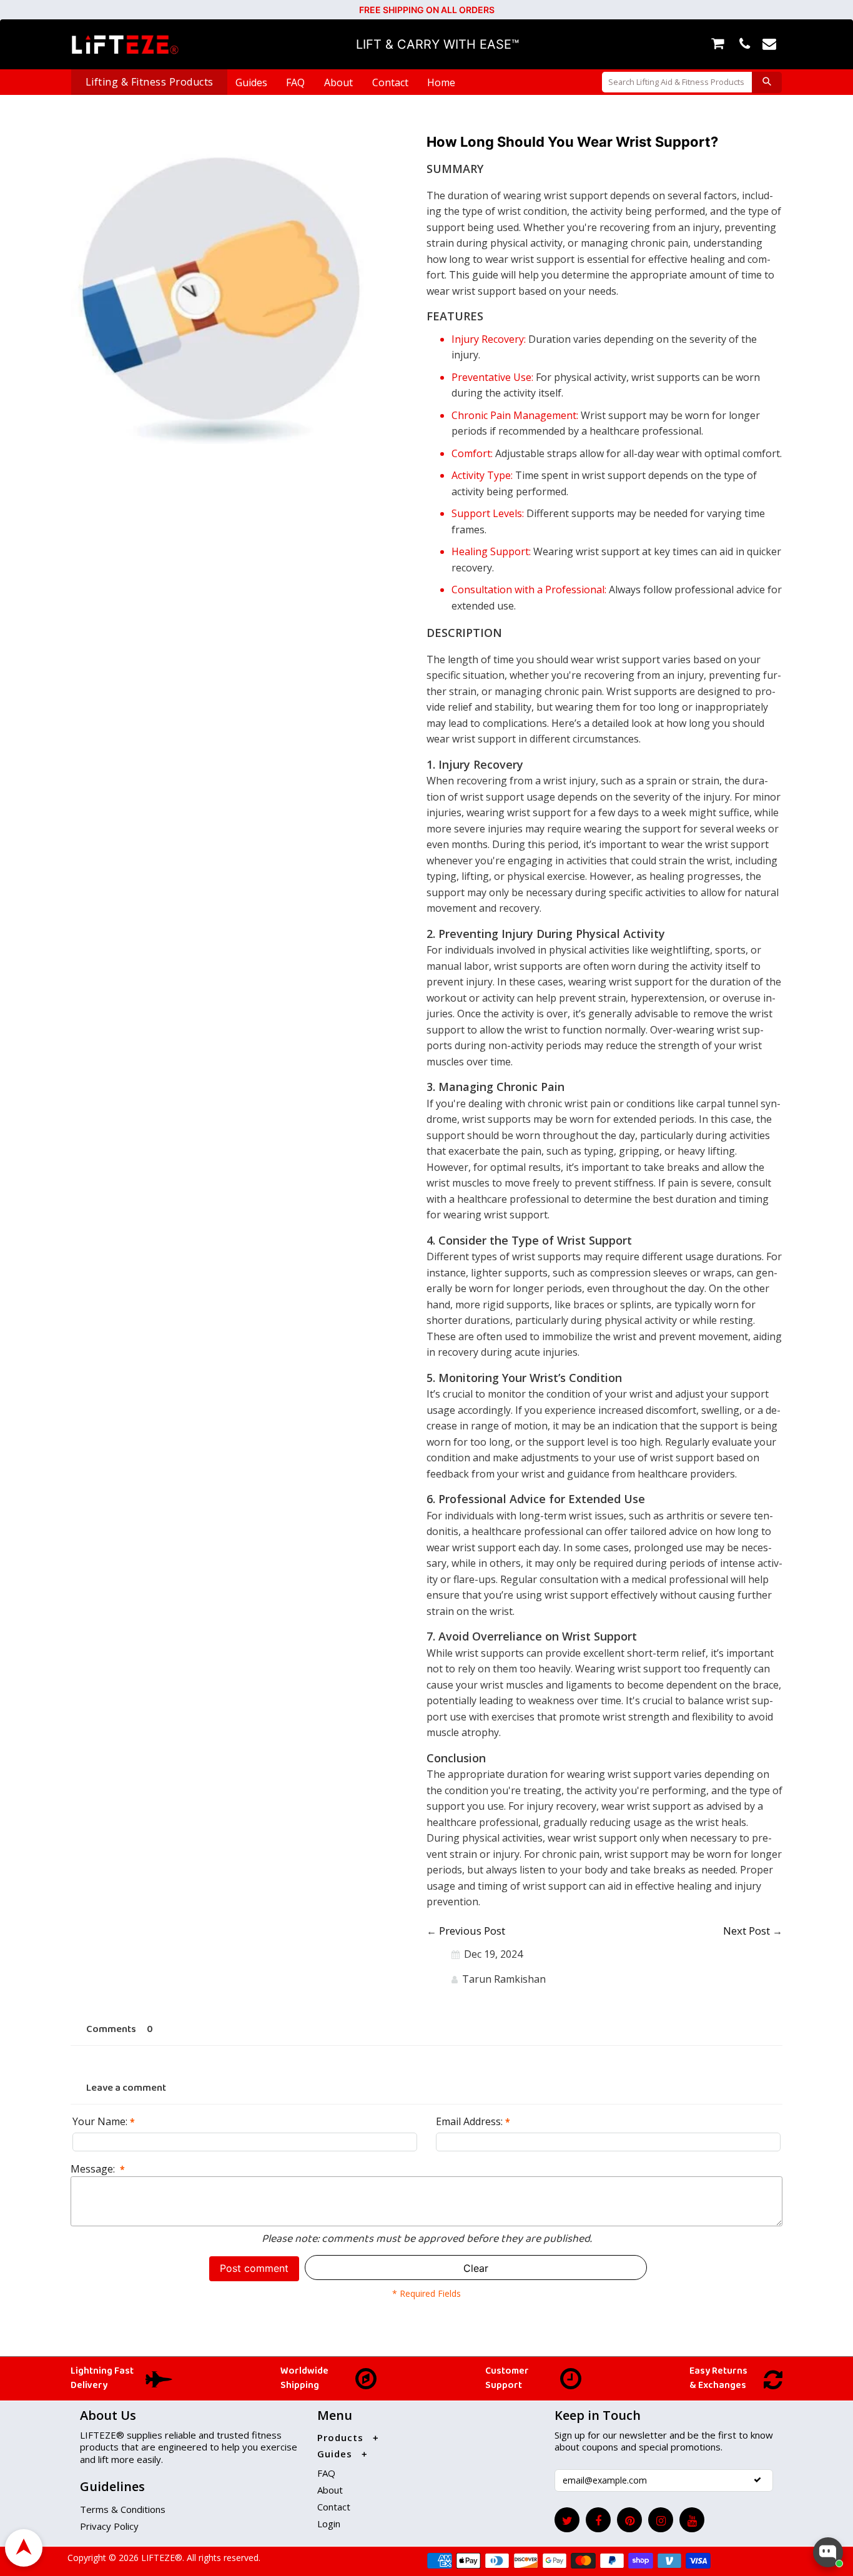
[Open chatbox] (828, 2552)
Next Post (747, 1931)
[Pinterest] (629, 2520)
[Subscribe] (757, 2480)
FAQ (295, 82)
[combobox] (677, 82)
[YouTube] (692, 2520)
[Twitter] (567, 2520)
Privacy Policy (109, 2526)
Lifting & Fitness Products (150, 82)
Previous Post (472, 1931)
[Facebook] (598, 2520)
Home (441, 82)
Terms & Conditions (123, 2509)
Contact (390, 82)
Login (329, 2524)
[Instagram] (661, 2520)
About (338, 82)
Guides (251, 82)
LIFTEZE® (160, 2558)
